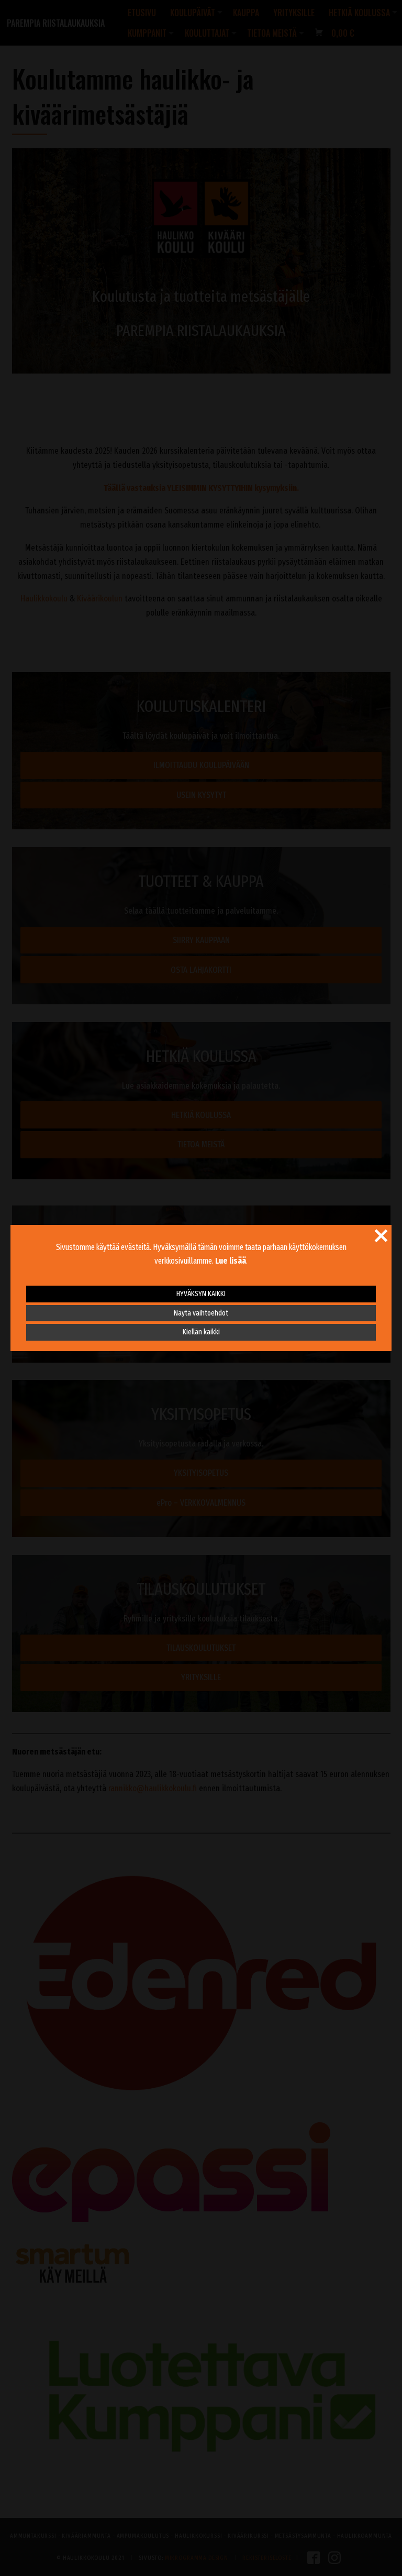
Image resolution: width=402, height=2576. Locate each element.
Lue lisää (231, 1261)
